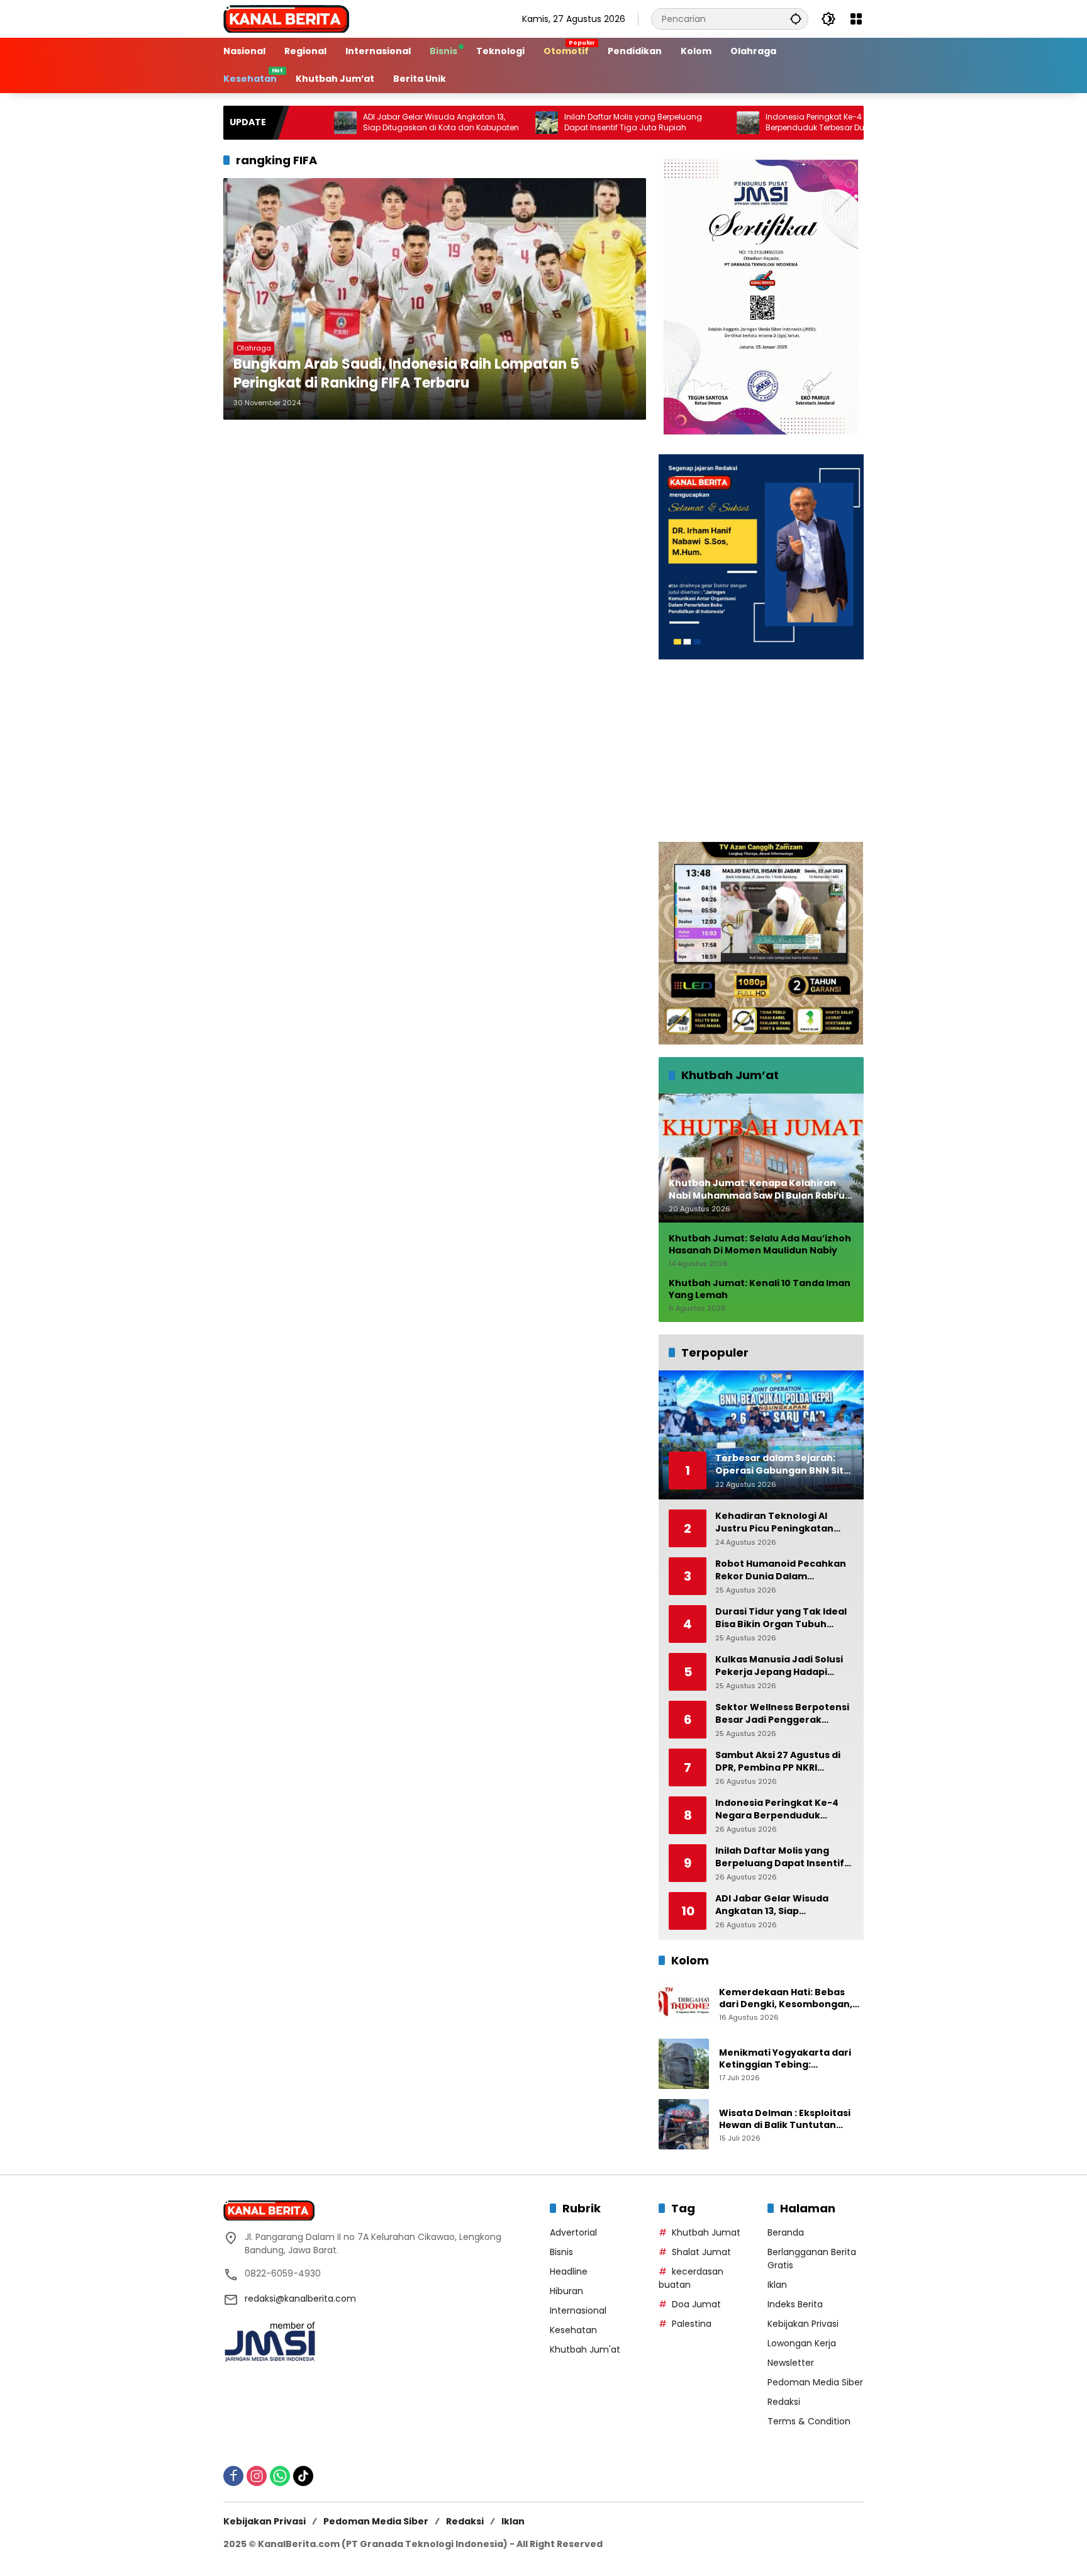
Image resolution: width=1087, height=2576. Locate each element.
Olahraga (254, 348)
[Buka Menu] (856, 19)
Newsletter (791, 2363)
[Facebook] (233, 2476)
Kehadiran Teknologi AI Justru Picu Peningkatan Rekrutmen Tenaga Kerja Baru (776, 1522)
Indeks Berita (795, 2304)
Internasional (578, 2310)
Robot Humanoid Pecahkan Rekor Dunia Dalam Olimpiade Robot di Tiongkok (784, 1570)
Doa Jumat (696, 2304)
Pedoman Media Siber (815, 2382)
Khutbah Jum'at (585, 2349)
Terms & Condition (809, 2421)
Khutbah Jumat (706, 2232)
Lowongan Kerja (802, 2343)
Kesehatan (573, 2330)
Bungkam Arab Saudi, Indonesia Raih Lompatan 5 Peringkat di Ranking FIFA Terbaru (406, 374)
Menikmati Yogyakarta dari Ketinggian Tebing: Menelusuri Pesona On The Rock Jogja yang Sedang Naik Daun (789, 2059)
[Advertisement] (761, 751)
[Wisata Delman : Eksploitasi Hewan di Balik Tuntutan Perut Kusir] (684, 2124)
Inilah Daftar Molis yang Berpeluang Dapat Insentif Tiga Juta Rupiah (549, 122)
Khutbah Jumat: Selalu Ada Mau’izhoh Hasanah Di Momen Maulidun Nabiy (760, 1245)
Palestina (692, 2324)
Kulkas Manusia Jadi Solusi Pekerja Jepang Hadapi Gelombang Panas (779, 1666)
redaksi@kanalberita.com (300, 2299)
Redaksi (784, 2402)
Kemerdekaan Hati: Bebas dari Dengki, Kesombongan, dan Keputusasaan (786, 1999)
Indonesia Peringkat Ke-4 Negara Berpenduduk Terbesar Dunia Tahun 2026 (761, 122)
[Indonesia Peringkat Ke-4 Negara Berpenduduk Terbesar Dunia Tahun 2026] (664, 123)
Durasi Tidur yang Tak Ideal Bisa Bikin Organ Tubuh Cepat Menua (781, 1618)
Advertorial (573, 2232)
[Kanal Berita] (286, 18)
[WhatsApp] (280, 2476)
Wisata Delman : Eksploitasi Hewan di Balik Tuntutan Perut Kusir (785, 2120)
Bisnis (561, 2252)
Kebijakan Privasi (803, 2324)
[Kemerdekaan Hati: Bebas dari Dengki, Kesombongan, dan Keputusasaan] (684, 2003)
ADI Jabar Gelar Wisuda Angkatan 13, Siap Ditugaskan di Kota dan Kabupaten (358, 122)
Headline (569, 2271)
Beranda (786, 2232)
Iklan (777, 2285)
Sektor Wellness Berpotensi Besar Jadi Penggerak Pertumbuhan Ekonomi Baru (783, 1714)
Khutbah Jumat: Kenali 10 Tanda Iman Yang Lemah (760, 1290)
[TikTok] (303, 2476)
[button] (796, 19)
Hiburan (566, 2291)
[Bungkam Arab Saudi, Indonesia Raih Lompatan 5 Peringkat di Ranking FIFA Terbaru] (435, 299)
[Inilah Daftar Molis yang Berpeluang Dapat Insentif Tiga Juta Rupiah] (463, 123)
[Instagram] (257, 2476)
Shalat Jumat (701, 2252)
